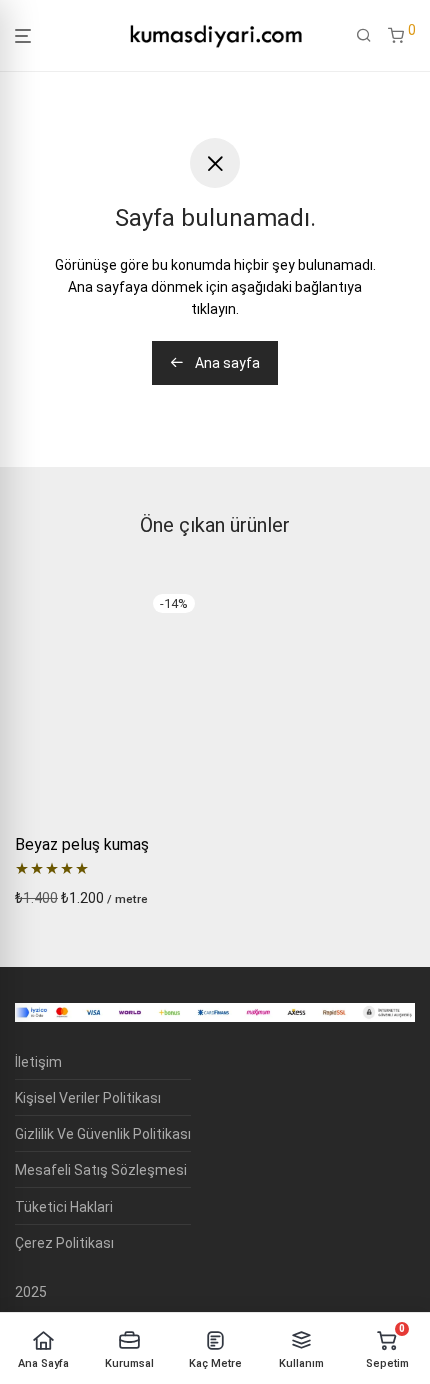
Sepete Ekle (47, 898)
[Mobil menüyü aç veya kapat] (23, 36)
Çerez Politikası (64, 1243)
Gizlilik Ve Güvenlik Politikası (103, 1134)
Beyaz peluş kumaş (82, 844)
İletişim (38, 1062)
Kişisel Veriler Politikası (88, 1098)
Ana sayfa (226, 363)
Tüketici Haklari (64, 1207)
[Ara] (364, 36)
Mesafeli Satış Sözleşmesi (101, 1170)
